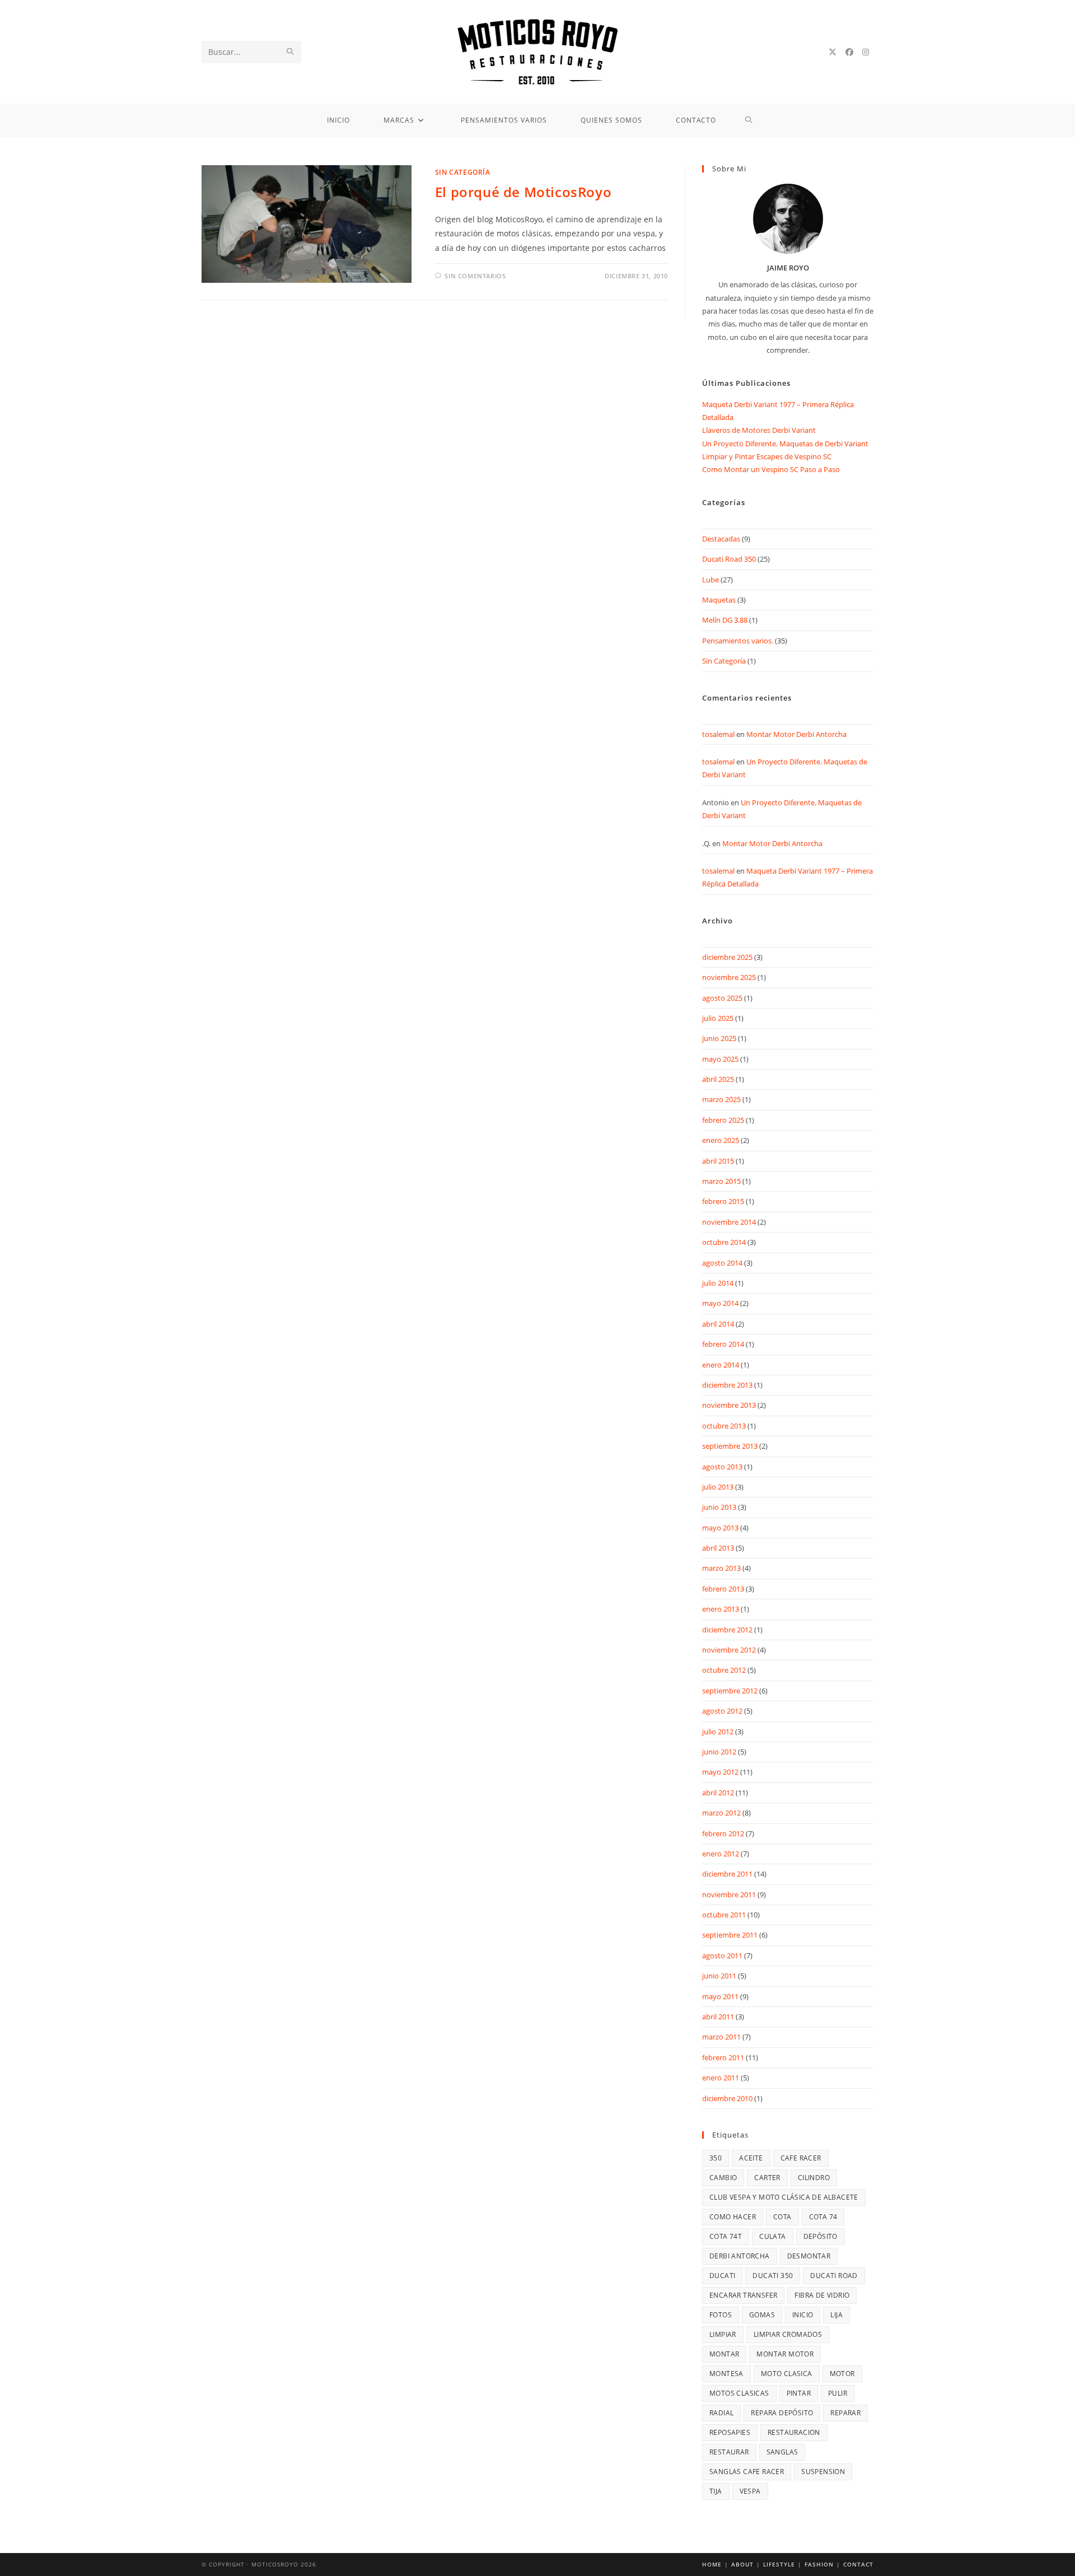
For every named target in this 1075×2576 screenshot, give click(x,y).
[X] (833, 52)
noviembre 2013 (729, 1405)
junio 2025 (719, 1038)
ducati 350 (773, 2276)
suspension (823, 2472)
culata (772, 2236)
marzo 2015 (721, 1181)
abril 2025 (718, 1079)
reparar (845, 2413)
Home (712, 2564)
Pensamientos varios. (738, 641)
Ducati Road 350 (729, 559)
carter (767, 2178)
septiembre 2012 (730, 1691)
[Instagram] (866, 52)
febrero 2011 (723, 2057)
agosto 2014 (722, 1263)
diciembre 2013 (727, 1385)
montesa (726, 2374)
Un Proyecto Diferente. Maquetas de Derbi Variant (785, 444)
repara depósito (782, 2413)
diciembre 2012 (727, 1630)
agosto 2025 (722, 998)
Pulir (838, 2393)
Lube (711, 580)
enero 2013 (721, 1609)
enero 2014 (721, 1365)
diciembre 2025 (727, 957)
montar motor (785, 2354)
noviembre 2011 (729, 1894)
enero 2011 (721, 2078)
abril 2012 (718, 1793)
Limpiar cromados (788, 2334)
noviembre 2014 (729, 1222)
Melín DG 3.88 (725, 620)
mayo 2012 (720, 1772)
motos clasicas (739, 2393)
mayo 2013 (720, 1528)
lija (836, 2315)
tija (716, 2491)
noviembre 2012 (729, 1650)
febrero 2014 (723, 1344)
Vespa (750, 2491)
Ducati (722, 2276)
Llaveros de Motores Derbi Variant (759, 430)
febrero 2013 (723, 1589)
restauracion (794, 2432)
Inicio (803, 2315)
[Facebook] (849, 52)
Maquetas (719, 600)
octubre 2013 (724, 1426)
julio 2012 (718, 1732)
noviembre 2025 (729, 977)
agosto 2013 (722, 1467)
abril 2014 (718, 1324)
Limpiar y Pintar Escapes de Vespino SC (767, 456)
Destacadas (721, 539)
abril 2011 (718, 2017)
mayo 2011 (720, 1996)
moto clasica (787, 2374)
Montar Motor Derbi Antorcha (796, 734)
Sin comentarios (475, 276)
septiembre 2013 (730, 1446)
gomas (762, 2315)
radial (721, 2413)
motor (842, 2374)
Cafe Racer (801, 2158)
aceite (751, 2158)
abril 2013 (718, 1548)
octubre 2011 (724, 1915)
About (742, 2564)
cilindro (814, 2178)
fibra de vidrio (822, 2295)
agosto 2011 (722, 1956)
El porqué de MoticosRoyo (523, 192)
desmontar (809, 2256)
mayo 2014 (720, 1303)
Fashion (819, 2564)
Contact (858, 2564)
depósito (821, 2236)
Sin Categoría (463, 172)
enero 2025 (721, 1140)
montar (724, 2354)
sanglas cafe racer (747, 2472)
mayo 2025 (720, 1059)
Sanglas (782, 2452)
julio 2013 (718, 1487)
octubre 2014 (724, 1242)
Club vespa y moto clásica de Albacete (784, 2197)
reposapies (730, 2432)
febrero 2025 (723, 1120)
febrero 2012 (723, 1833)
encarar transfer (743, 2295)
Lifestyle (779, 2564)
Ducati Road (834, 2276)
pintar (799, 2393)
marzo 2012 (721, 1813)
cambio (723, 2178)
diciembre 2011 (727, 1874)
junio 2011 (719, 1976)
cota (782, 2217)
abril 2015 (718, 1161)
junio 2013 (719, 1507)
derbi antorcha (740, 2256)
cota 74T (726, 2236)
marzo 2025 (721, 1099)
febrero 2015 (723, 1201)
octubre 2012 (724, 1670)
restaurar (729, 2452)
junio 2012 (719, 1752)
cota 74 (823, 2217)
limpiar (723, 2334)
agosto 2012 (722, 1711)
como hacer (733, 2217)
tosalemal (718, 734)
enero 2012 (721, 1854)
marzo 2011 (721, 2037)
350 (716, 2158)
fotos (721, 2315)
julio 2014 (718, 1283)
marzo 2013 (721, 1568)
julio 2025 (718, 1018)
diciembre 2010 (727, 2098)
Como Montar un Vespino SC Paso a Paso (771, 469)
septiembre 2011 (730, 1935)
